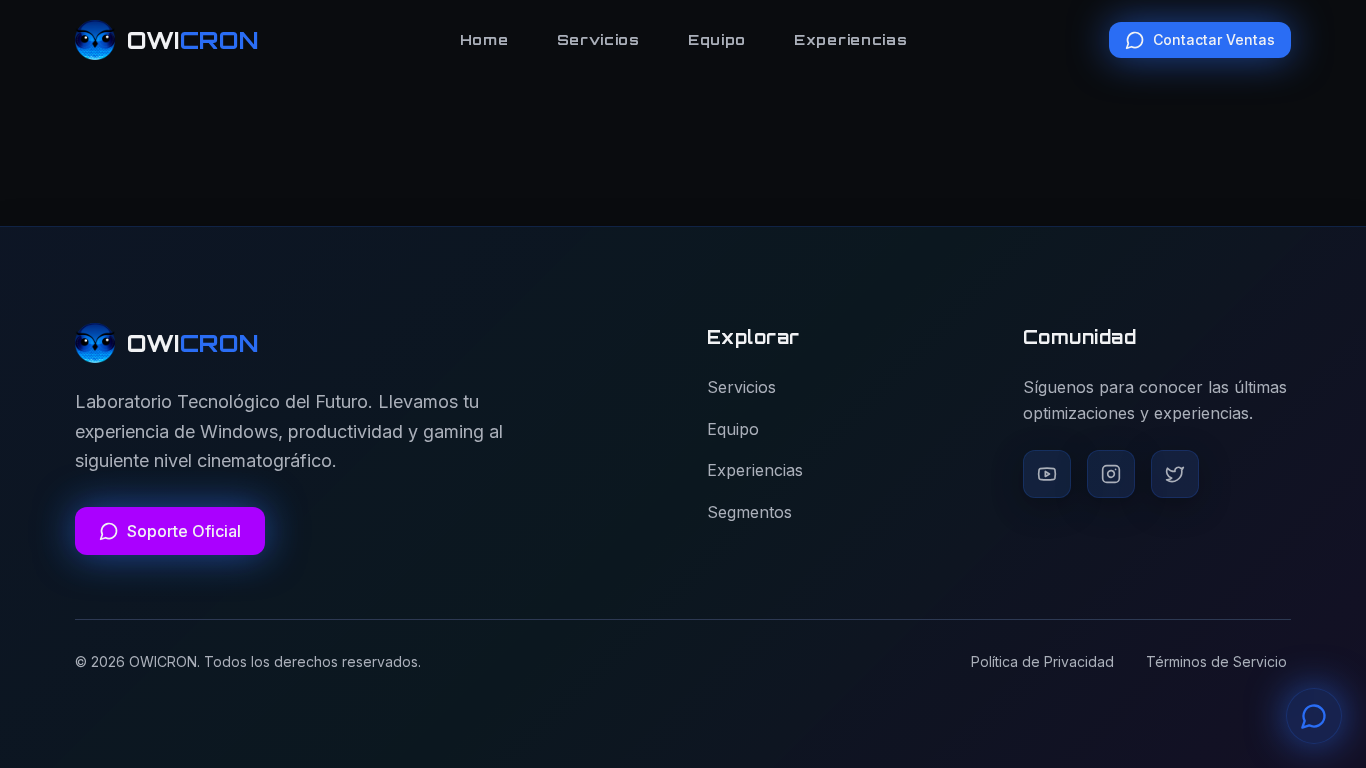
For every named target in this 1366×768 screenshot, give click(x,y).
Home (484, 39)
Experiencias (850, 39)
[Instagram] (1111, 474)
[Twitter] (1175, 474)
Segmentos (749, 512)
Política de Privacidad (1042, 661)
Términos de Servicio (1216, 661)
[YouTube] (1047, 474)
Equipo (717, 39)
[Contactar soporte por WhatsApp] (1314, 716)
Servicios (598, 39)
